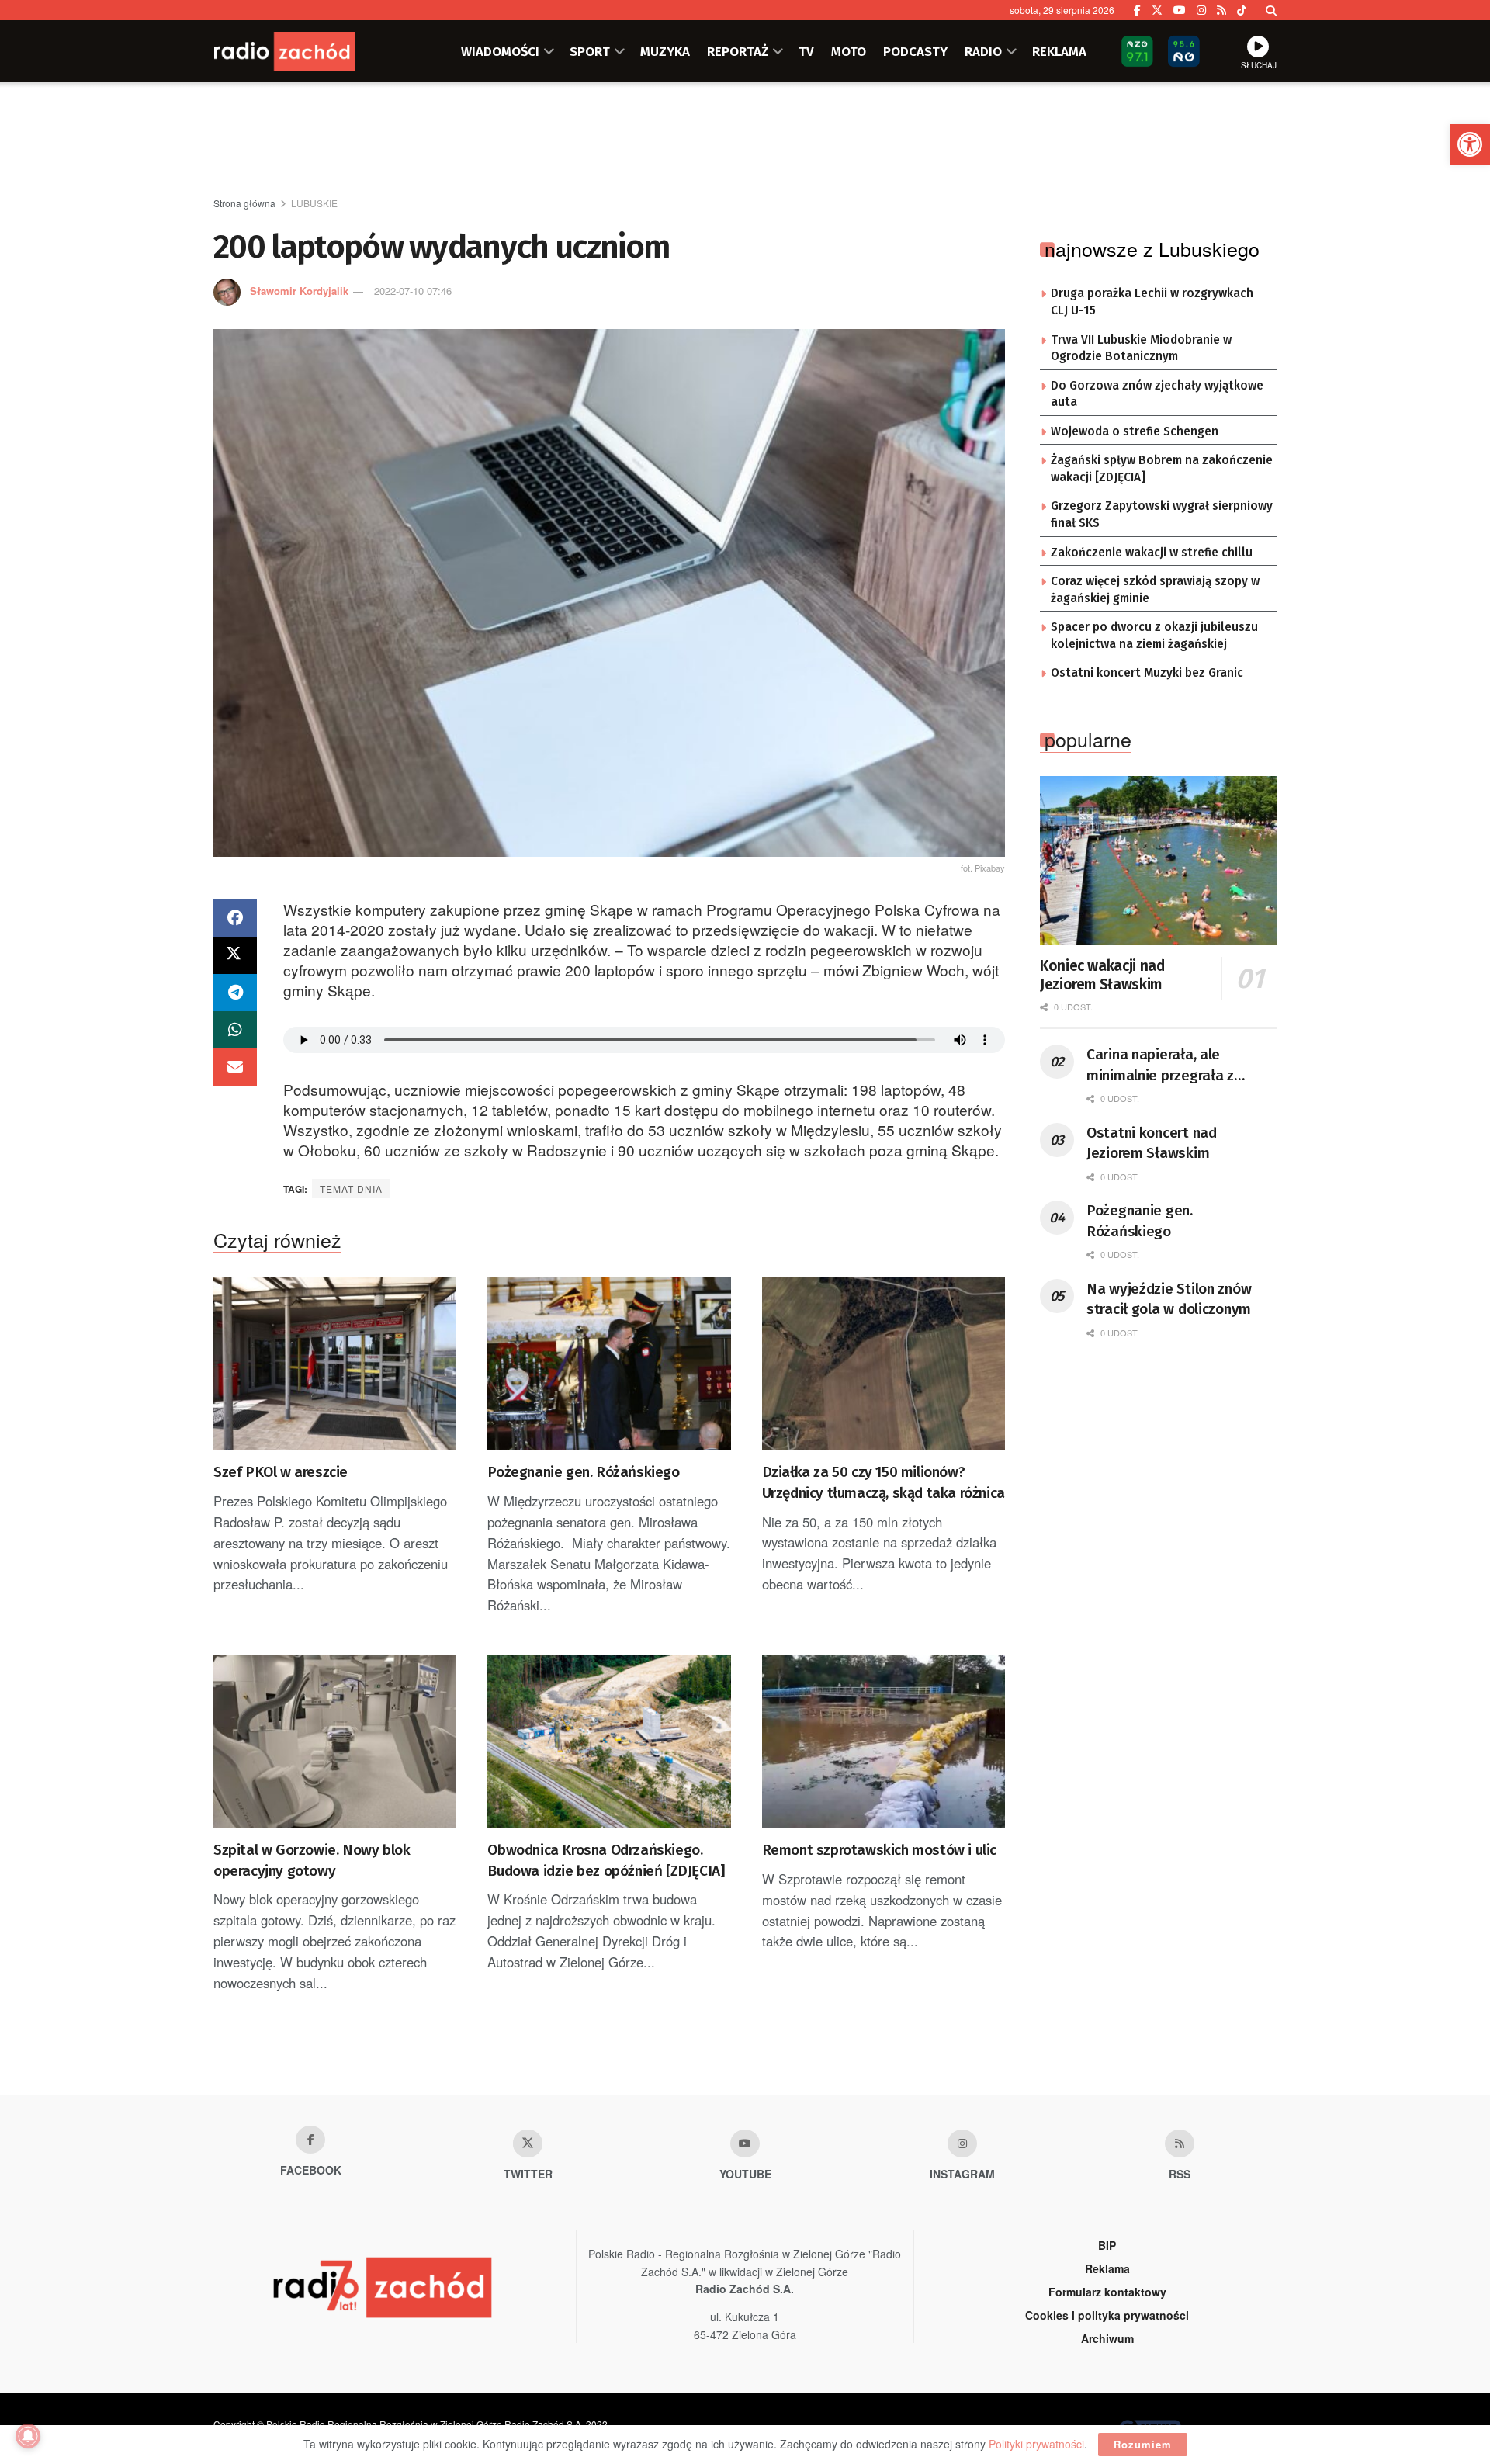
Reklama (1107, 2268)
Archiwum (1107, 2338)
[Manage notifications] (28, 2436)
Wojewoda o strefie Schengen (1135, 431)
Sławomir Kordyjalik (299, 291)
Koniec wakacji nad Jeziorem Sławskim (1102, 975)
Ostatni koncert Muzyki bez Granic (1147, 673)
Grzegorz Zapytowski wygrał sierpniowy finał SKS (1162, 515)
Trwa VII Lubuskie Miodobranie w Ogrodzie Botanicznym (1141, 348)
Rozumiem (1143, 2444)
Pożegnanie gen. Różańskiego (583, 1472)
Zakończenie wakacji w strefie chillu (1152, 553)
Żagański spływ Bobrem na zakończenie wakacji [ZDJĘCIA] (1162, 469)
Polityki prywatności (1036, 2444)
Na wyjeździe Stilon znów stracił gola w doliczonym (1169, 1299)
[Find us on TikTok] (1242, 10)
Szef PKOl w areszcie (281, 1472)
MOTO (849, 51)
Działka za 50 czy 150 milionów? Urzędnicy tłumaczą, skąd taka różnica (884, 1482)
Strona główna (244, 203)
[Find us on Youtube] (745, 2143)
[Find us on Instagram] (1201, 10)
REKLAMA (1059, 51)
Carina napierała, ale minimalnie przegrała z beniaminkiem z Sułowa (1163, 1066)
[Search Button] (1271, 10)
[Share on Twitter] (235, 955)
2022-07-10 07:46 (413, 291)
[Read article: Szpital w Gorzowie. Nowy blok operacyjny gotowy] (335, 1741)
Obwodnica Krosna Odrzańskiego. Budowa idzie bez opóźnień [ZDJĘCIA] (606, 1860)
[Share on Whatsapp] (235, 1030)
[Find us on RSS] (1221, 10)
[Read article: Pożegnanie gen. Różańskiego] (609, 1364)
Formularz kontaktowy (1107, 2292)
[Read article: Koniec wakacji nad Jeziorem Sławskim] (1158, 861)
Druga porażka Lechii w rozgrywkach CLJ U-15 (1152, 302)
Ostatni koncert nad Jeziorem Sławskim (1152, 1143)
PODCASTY (915, 51)
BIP (1107, 2245)
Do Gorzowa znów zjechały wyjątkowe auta (1157, 394)
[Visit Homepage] (307, 51)
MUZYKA (665, 51)
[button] (1470, 144)
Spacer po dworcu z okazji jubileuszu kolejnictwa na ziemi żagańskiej (1154, 636)
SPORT (590, 51)
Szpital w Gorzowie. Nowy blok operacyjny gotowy (312, 1860)
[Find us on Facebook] (1137, 10)
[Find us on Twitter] (1157, 10)
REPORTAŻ (738, 51)
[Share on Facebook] (235, 918)
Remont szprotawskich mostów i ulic (879, 1850)
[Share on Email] (235, 1067)
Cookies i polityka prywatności (1107, 2315)
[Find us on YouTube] (1180, 10)
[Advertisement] (745, 140)
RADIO (983, 51)
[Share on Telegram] (235, 993)
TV (806, 51)
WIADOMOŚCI (500, 51)
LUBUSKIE (314, 203)
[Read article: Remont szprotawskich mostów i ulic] (884, 1741)
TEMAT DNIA (351, 1189)
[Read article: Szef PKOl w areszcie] (335, 1364)
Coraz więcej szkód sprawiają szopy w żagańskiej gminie (1155, 590)
